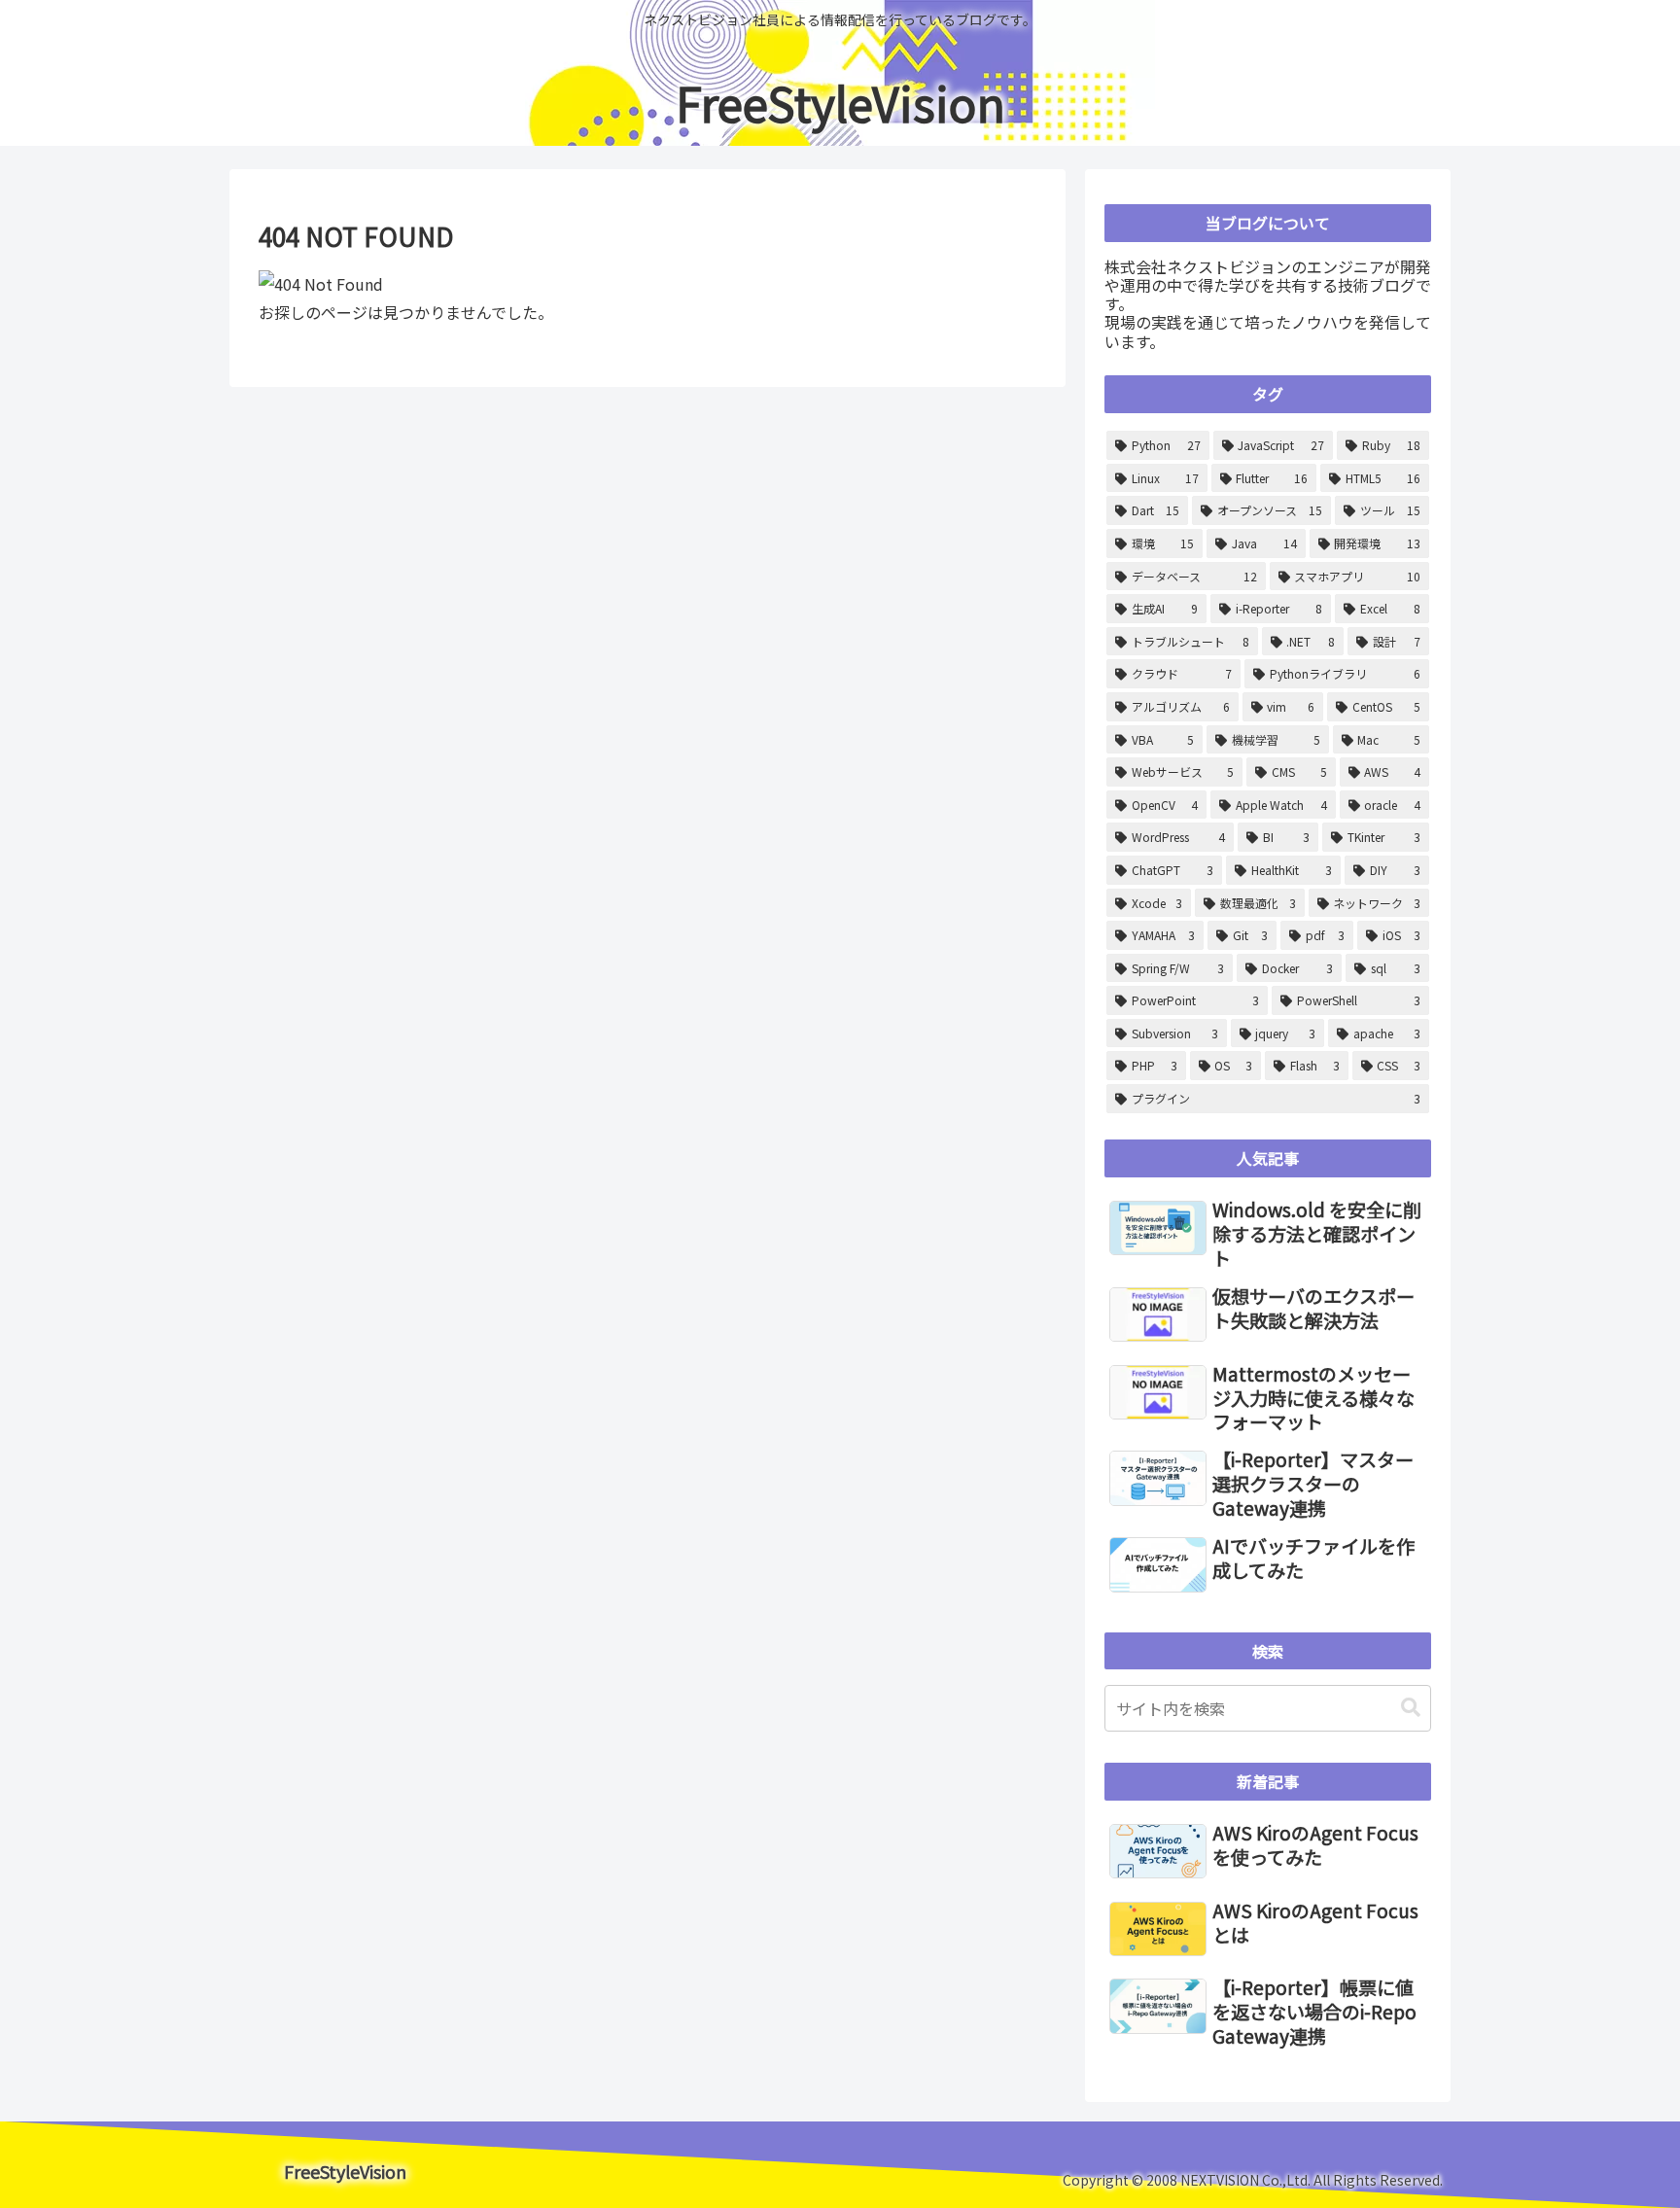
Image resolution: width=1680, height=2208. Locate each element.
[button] (1411, 1708)
